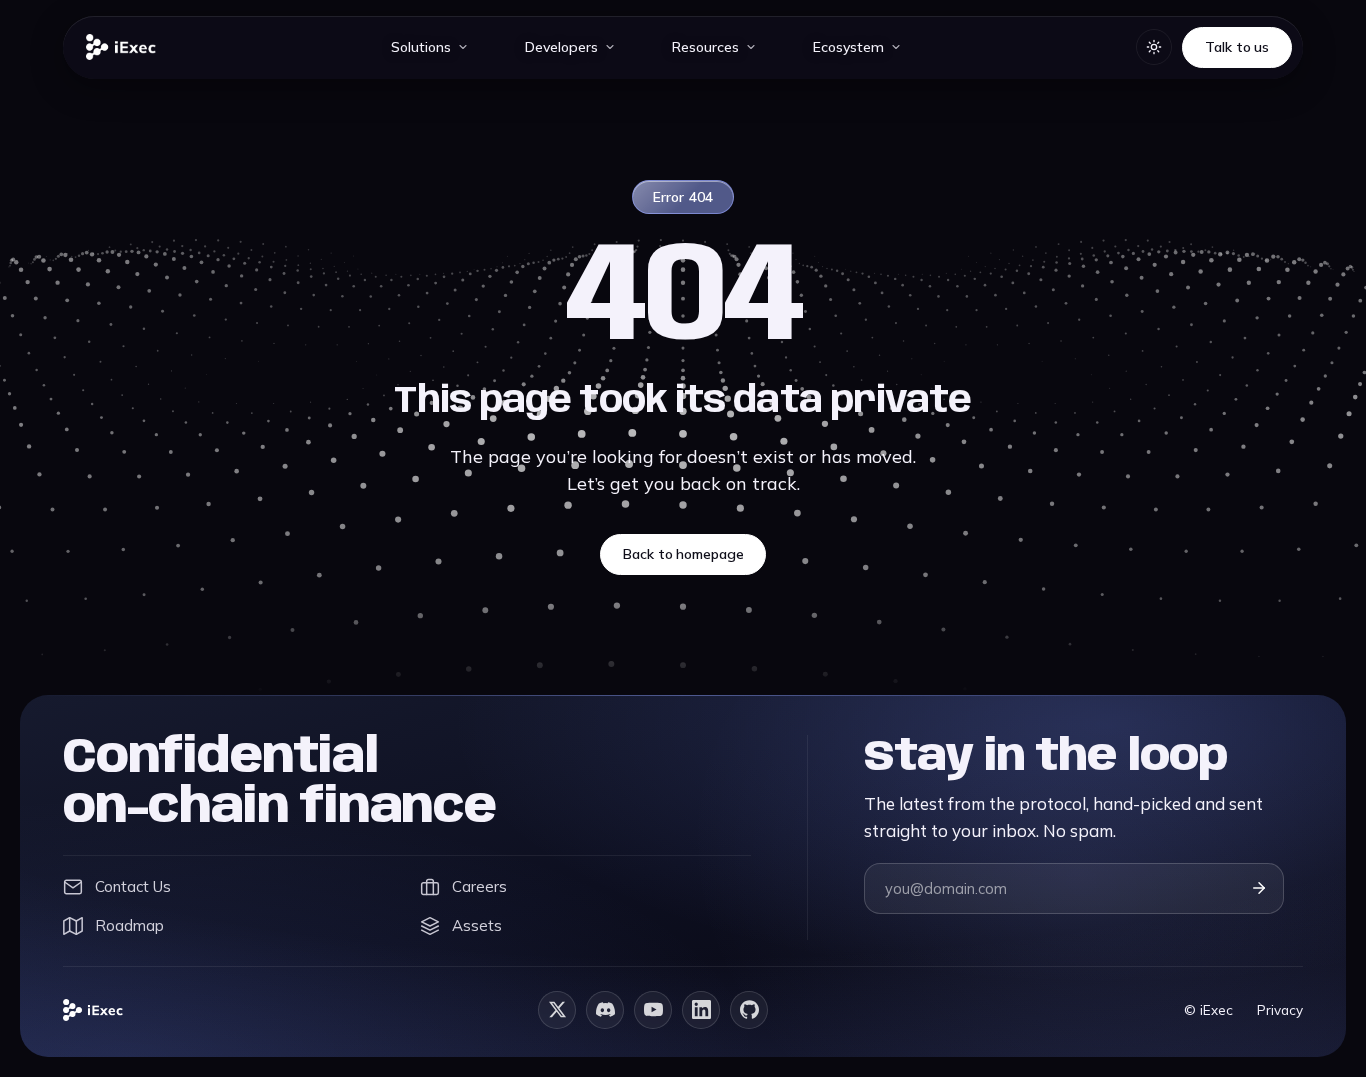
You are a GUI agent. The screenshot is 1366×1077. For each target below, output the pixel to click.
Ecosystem (848, 47)
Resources (705, 47)
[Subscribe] (1259, 888)
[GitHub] (749, 1010)
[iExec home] (121, 47)
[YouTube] (653, 1010)
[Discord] (605, 1010)
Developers (561, 47)
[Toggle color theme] (1154, 47)
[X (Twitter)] (557, 1010)
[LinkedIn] (701, 1010)
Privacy (1280, 1009)
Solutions (421, 47)
